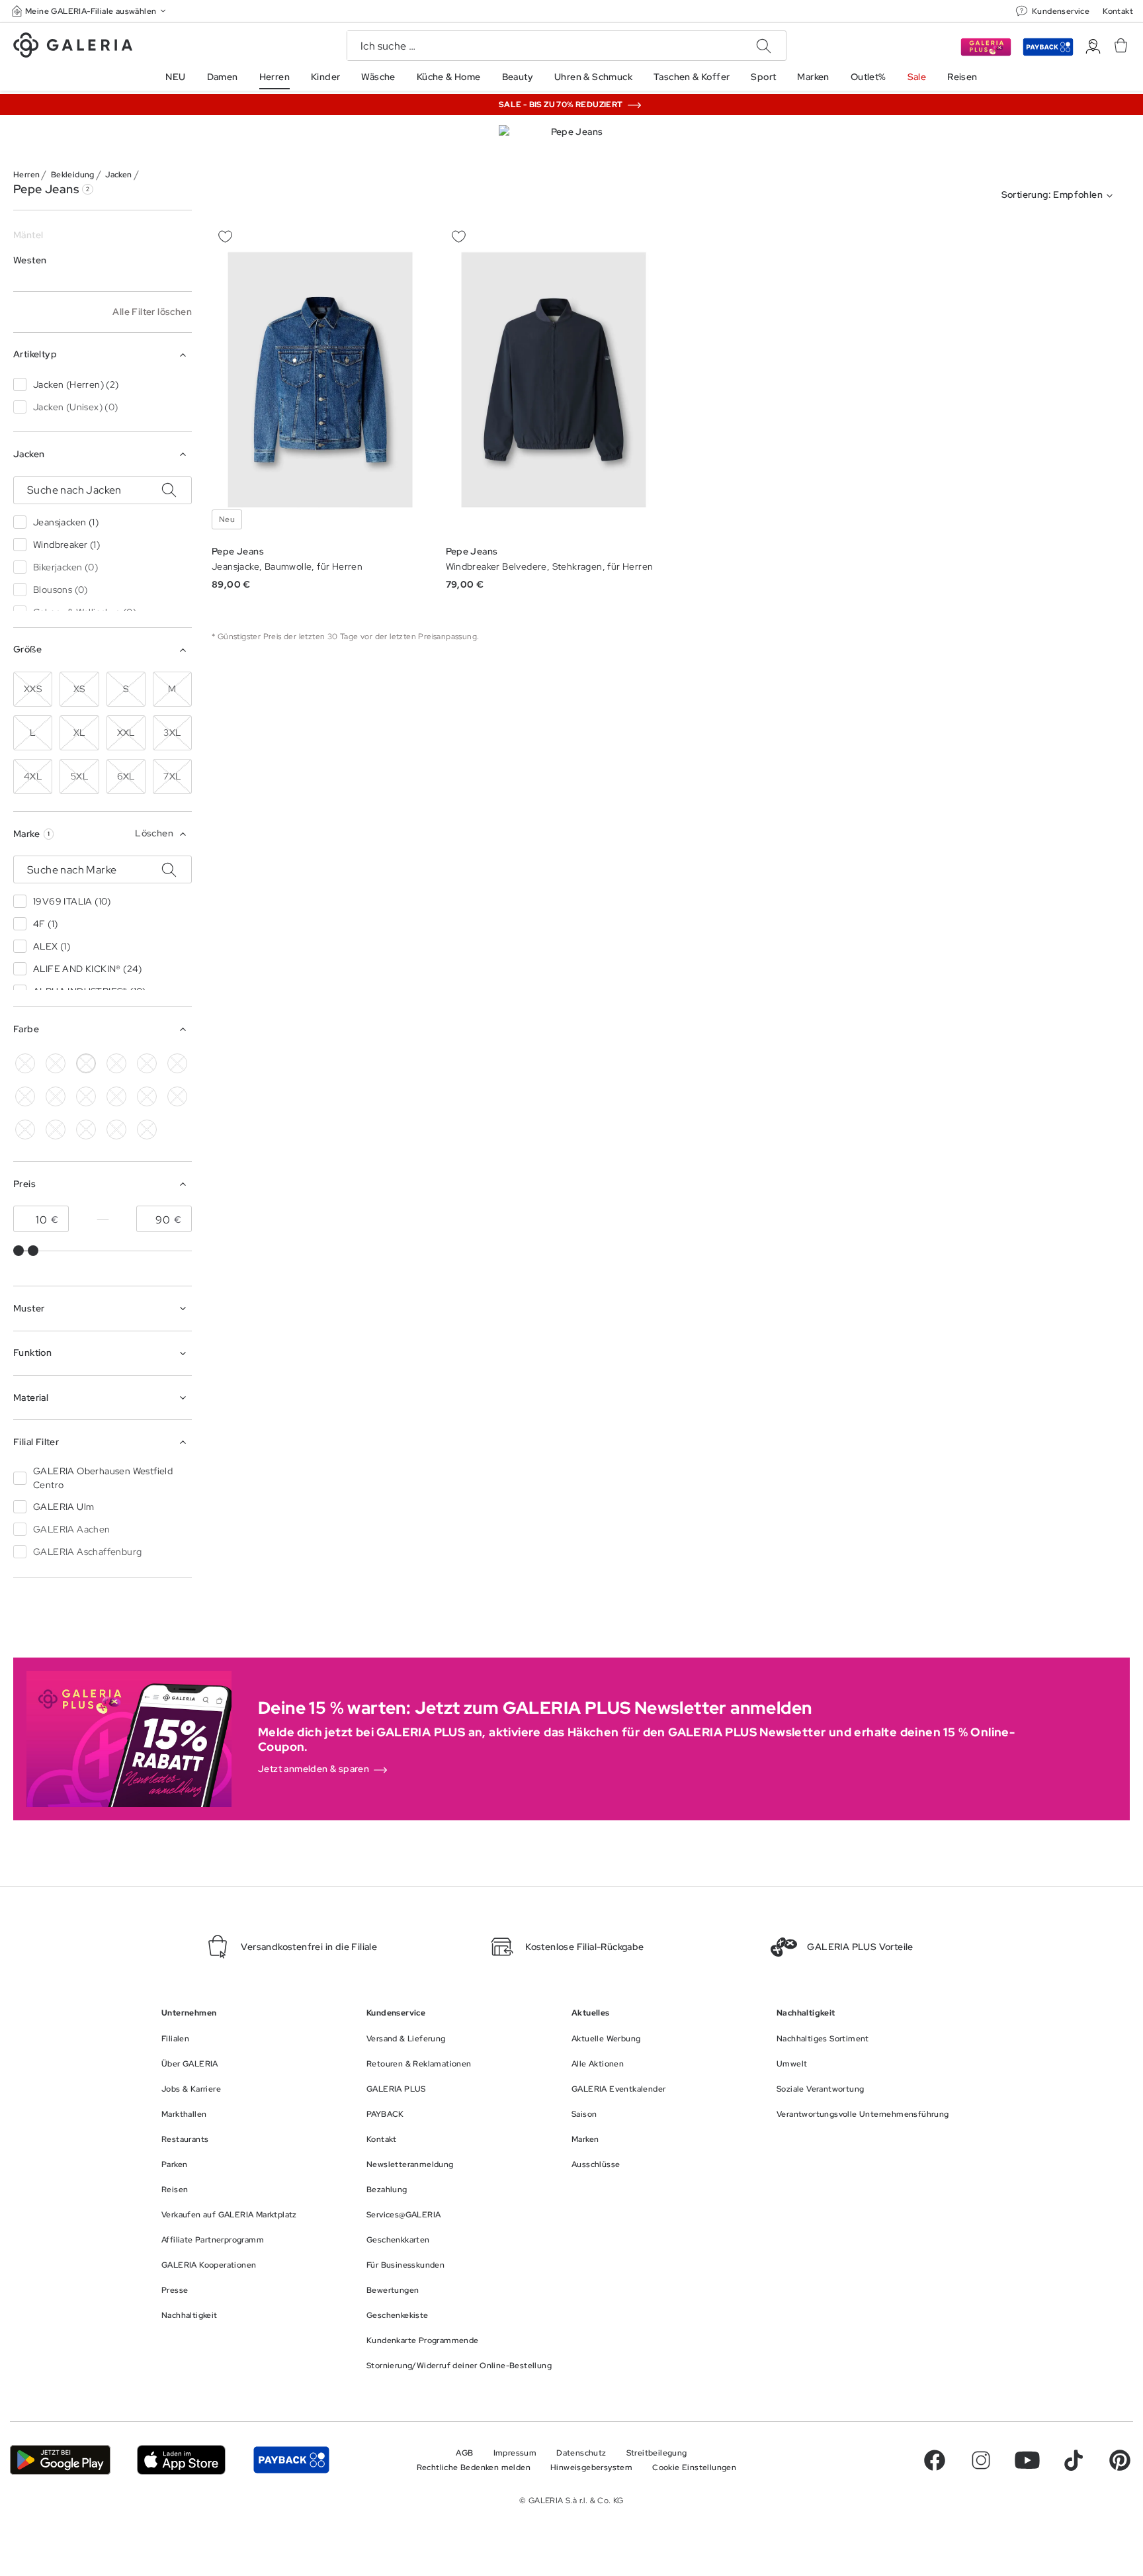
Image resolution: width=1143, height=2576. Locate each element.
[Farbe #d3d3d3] (56, 1063)
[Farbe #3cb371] (177, 1063)
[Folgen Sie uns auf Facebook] (935, 2460)
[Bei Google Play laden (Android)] (60, 2460)
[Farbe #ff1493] (147, 1096)
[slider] (19, 1251)
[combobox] (1060, 196)
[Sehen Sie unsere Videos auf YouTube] (1027, 2460)
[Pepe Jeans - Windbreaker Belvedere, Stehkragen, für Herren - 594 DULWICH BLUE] (554, 380)
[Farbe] (86, 1130)
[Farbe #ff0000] (177, 1096)
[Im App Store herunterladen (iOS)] (182, 2460)
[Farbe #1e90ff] (56, 1096)
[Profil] (1093, 47)
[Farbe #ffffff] (86, 1063)
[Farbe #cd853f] (147, 1063)
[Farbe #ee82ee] (116, 1096)
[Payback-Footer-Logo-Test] (291, 2460)
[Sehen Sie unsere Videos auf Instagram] (981, 2460)
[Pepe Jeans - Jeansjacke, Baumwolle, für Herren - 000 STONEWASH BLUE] (320, 380)
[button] (90, 11)
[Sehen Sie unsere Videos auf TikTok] (1074, 2460)
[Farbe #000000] (25, 1063)
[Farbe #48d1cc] (25, 1096)
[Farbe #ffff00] (56, 1130)
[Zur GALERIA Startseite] (73, 47)
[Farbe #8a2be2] (86, 1096)
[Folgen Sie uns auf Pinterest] (1120, 2460)
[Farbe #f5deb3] (116, 1063)
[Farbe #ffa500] (25, 1130)
